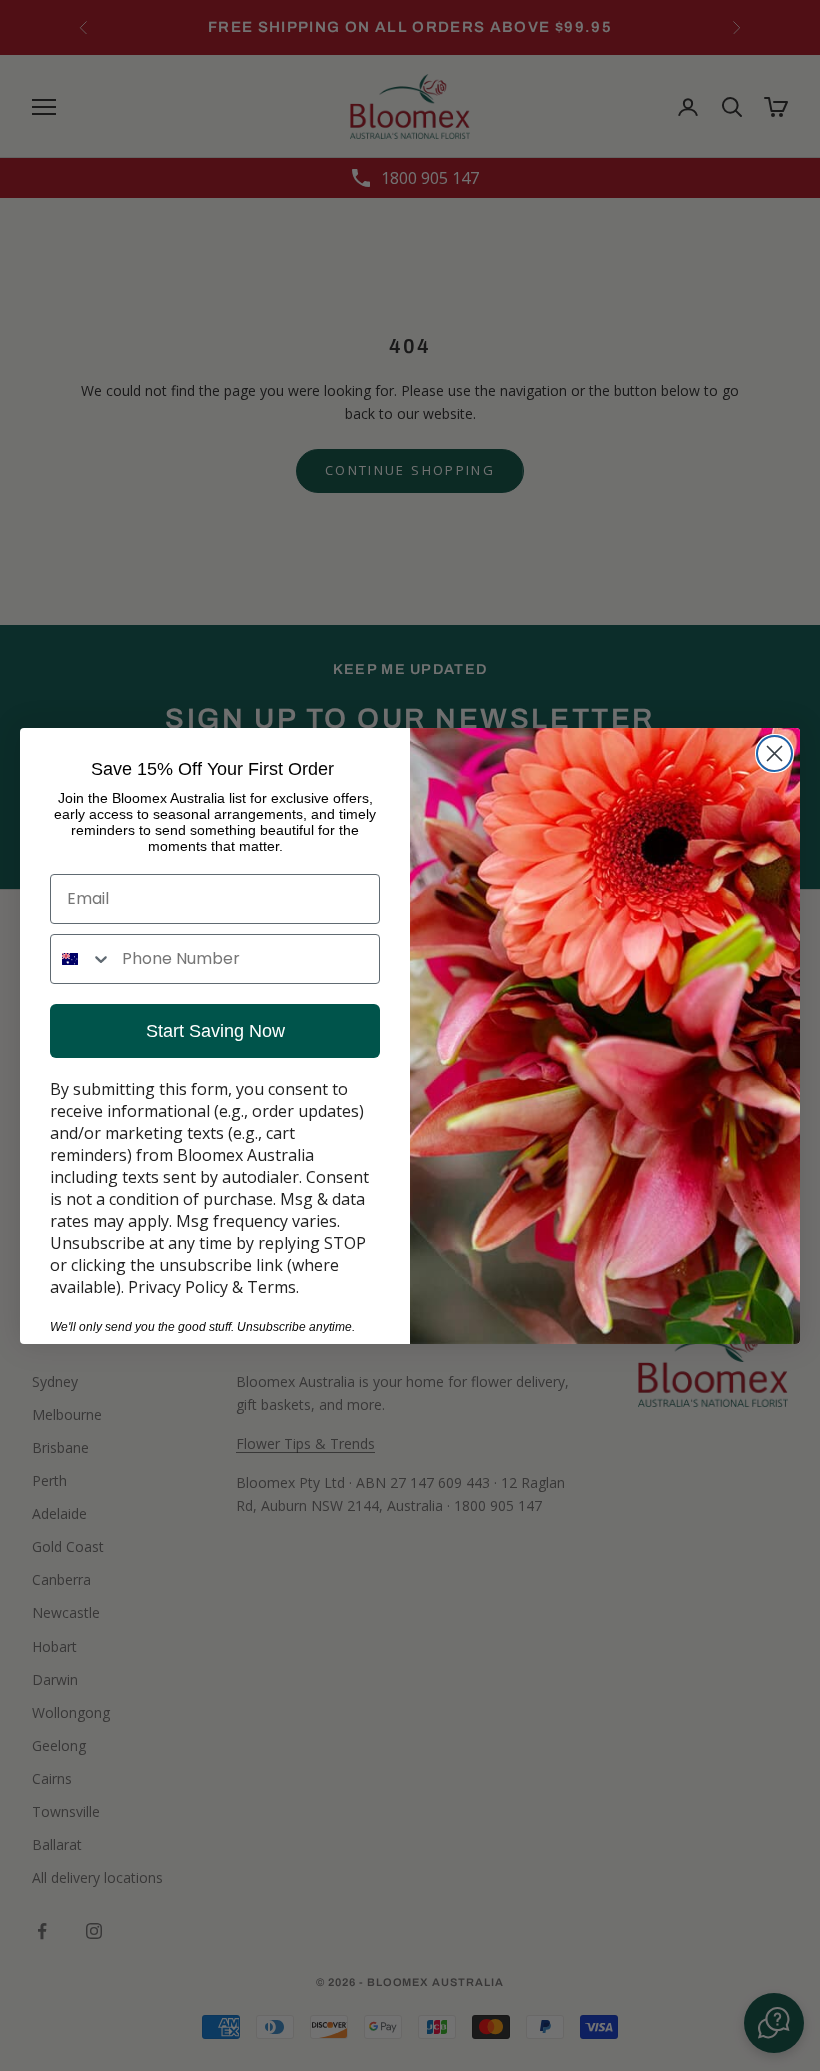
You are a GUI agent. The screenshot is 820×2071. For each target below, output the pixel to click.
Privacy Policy (178, 1287)
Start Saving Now (215, 1031)
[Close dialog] (774, 753)
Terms (271, 1287)
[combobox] (81, 959)
